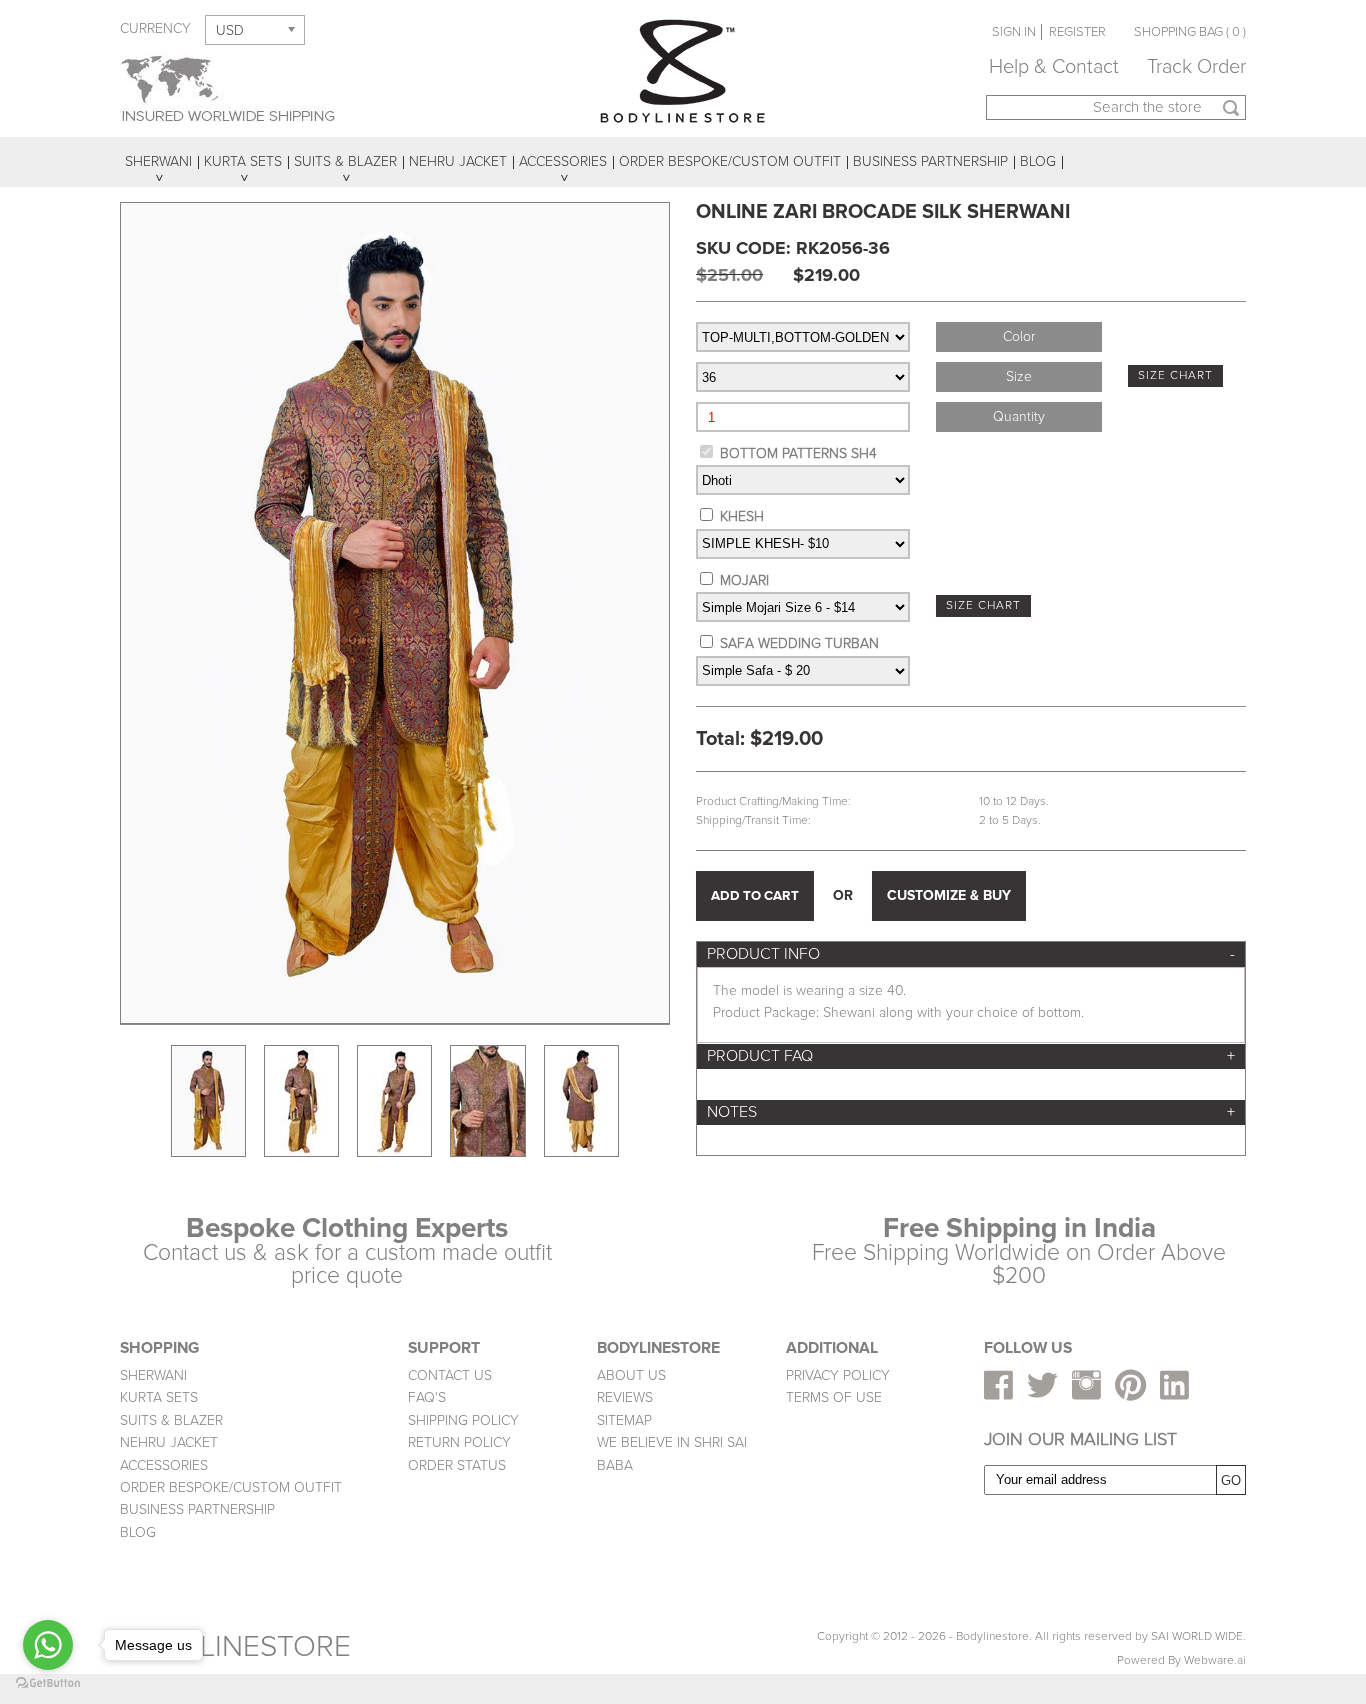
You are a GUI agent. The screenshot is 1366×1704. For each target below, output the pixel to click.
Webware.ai (1215, 1660)
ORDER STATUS (457, 1465)
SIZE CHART (1175, 375)
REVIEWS (625, 1397)
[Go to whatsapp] (48, 1645)
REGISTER (1077, 32)
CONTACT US (450, 1375)
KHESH (742, 516)
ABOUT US (631, 1375)
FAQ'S (427, 1397)
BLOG (138, 1532)
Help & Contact (1054, 67)
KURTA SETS (159, 1397)
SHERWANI (153, 1375)
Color (1019, 336)
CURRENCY (155, 28)
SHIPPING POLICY (463, 1420)
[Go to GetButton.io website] (48, 1683)
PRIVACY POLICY (838, 1375)
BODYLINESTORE (235, 1646)
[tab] (971, 954)
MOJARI (744, 580)
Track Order (1196, 67)
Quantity (1019, 416)
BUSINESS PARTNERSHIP (197, 1509)
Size (1019, 376)
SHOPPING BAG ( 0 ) (1190, 32)
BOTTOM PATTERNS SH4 (798, 453)
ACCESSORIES (164, 1465)
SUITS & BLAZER (171, 1420)
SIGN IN (1014, 32)
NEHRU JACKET (169, 1442)
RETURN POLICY (459, 1442)
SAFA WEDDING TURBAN (799, 643)
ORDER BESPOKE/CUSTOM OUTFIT (231, 1487)
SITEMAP (624, 1420)
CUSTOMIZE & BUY (949, 895)
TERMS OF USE (834, 1397)
